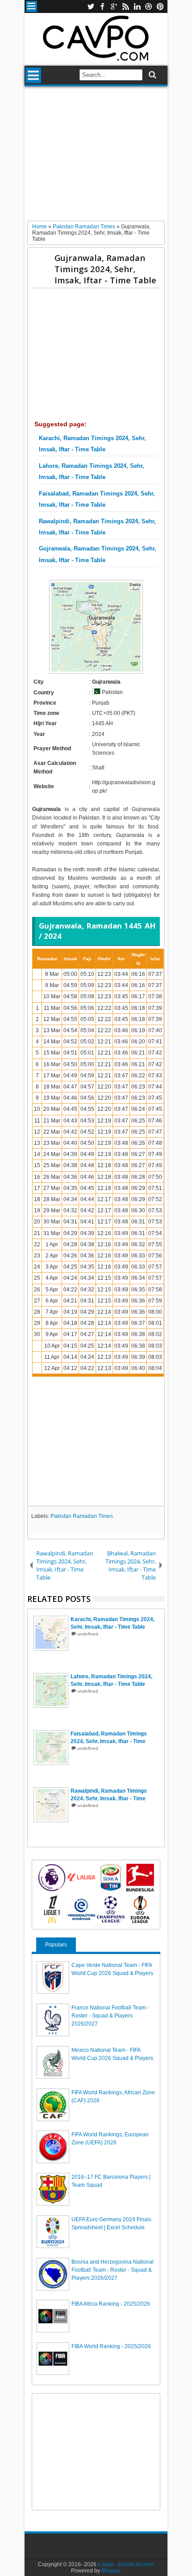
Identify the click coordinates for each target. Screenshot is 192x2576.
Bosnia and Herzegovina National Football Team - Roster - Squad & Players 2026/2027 (113, 2270)
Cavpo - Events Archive (126, 2564)
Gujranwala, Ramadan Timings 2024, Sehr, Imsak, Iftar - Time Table (105, 269)
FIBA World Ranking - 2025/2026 (111, 2346)
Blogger (111, 2571)
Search (152, 75)
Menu (31, 6)
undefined (88, 1634)
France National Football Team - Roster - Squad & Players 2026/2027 (110, 2016)
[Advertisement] (96, 157)
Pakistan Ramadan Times (82, 1516)
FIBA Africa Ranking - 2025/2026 (111, 2304)
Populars (56, 1945)
